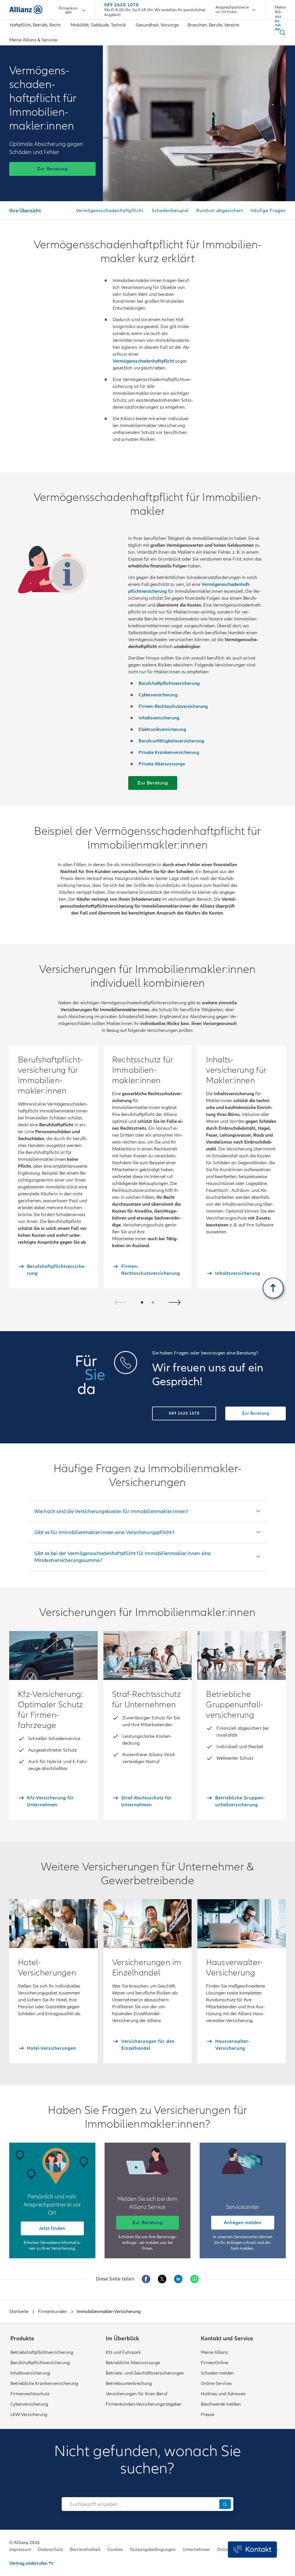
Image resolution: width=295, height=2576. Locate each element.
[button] (142, 1302)
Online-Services (216, 2383)
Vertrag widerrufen (28, 2563)
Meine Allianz (214, 2352)
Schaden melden (217, 2373)
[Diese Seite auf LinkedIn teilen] (178, 2279)
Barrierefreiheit (85, 2550)
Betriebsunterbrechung (129, 2383)
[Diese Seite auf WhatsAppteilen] (194, 2279)
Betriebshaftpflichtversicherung (42, 2352)
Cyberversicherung (29, 2404)
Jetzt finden (52, 2228)
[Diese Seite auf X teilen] (162, 2279)
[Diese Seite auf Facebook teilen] (146, 2279)
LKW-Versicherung (29, 2415)
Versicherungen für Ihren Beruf (137, 2394)
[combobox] (139, 2504)
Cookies (115, 2550)
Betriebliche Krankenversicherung (44, 2383)
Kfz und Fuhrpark (123, 2352)
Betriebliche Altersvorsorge (133, 2363)
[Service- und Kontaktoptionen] (252, 2550)
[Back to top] (273, 1288)
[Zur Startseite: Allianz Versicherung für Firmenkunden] (26, 10)
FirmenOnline (214, 2363)
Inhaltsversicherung (30, 2373)
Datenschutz (50, 2550)
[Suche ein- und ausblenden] (281, 33)
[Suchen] (225, 2504)
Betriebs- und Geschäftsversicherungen (145, 2373)
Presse (207, 2415)
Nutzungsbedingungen (153, 2550)
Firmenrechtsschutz (30, 2394)
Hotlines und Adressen (223, 2394)
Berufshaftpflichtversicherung (40, 2363)
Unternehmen (196, 2550)
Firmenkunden (68, 10)
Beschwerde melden (221, 2404)
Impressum (20, 2550)
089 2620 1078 (122, 5)
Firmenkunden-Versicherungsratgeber (144, 2404)
